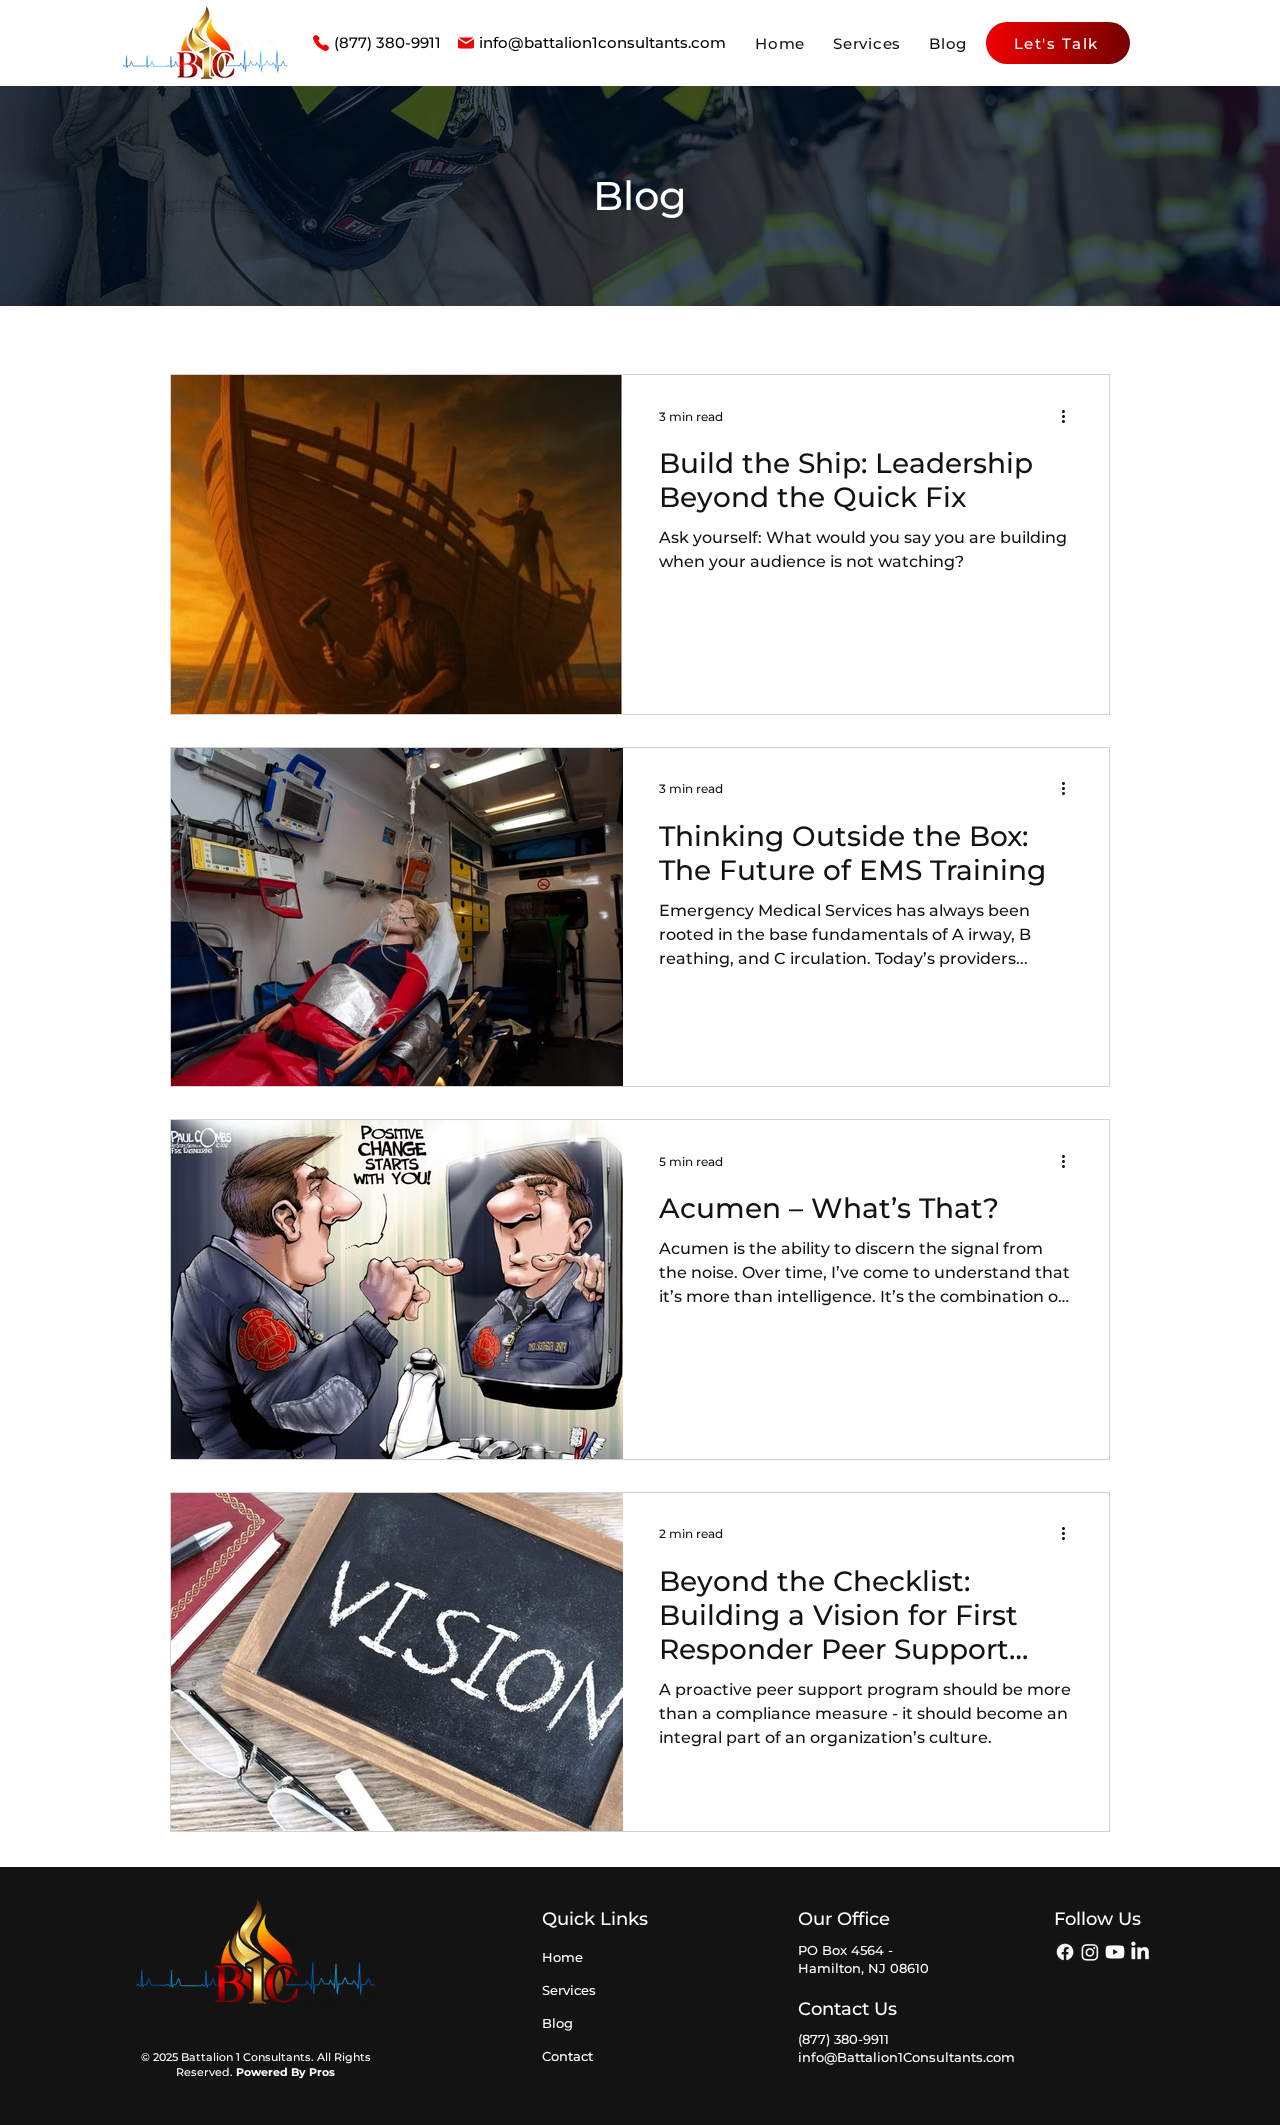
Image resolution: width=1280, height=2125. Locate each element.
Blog (557, 2023)
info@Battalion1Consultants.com (906, 2057)
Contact (567, 2056)
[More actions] (1070, 416)
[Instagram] (1090, 1952)
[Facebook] (1065, 1952)
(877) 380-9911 (843, 2039)
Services (569, 1990)
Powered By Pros (285, 2072)
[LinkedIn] (1140, 1952)
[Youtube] (1115, 1952)
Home (562, 1957)
